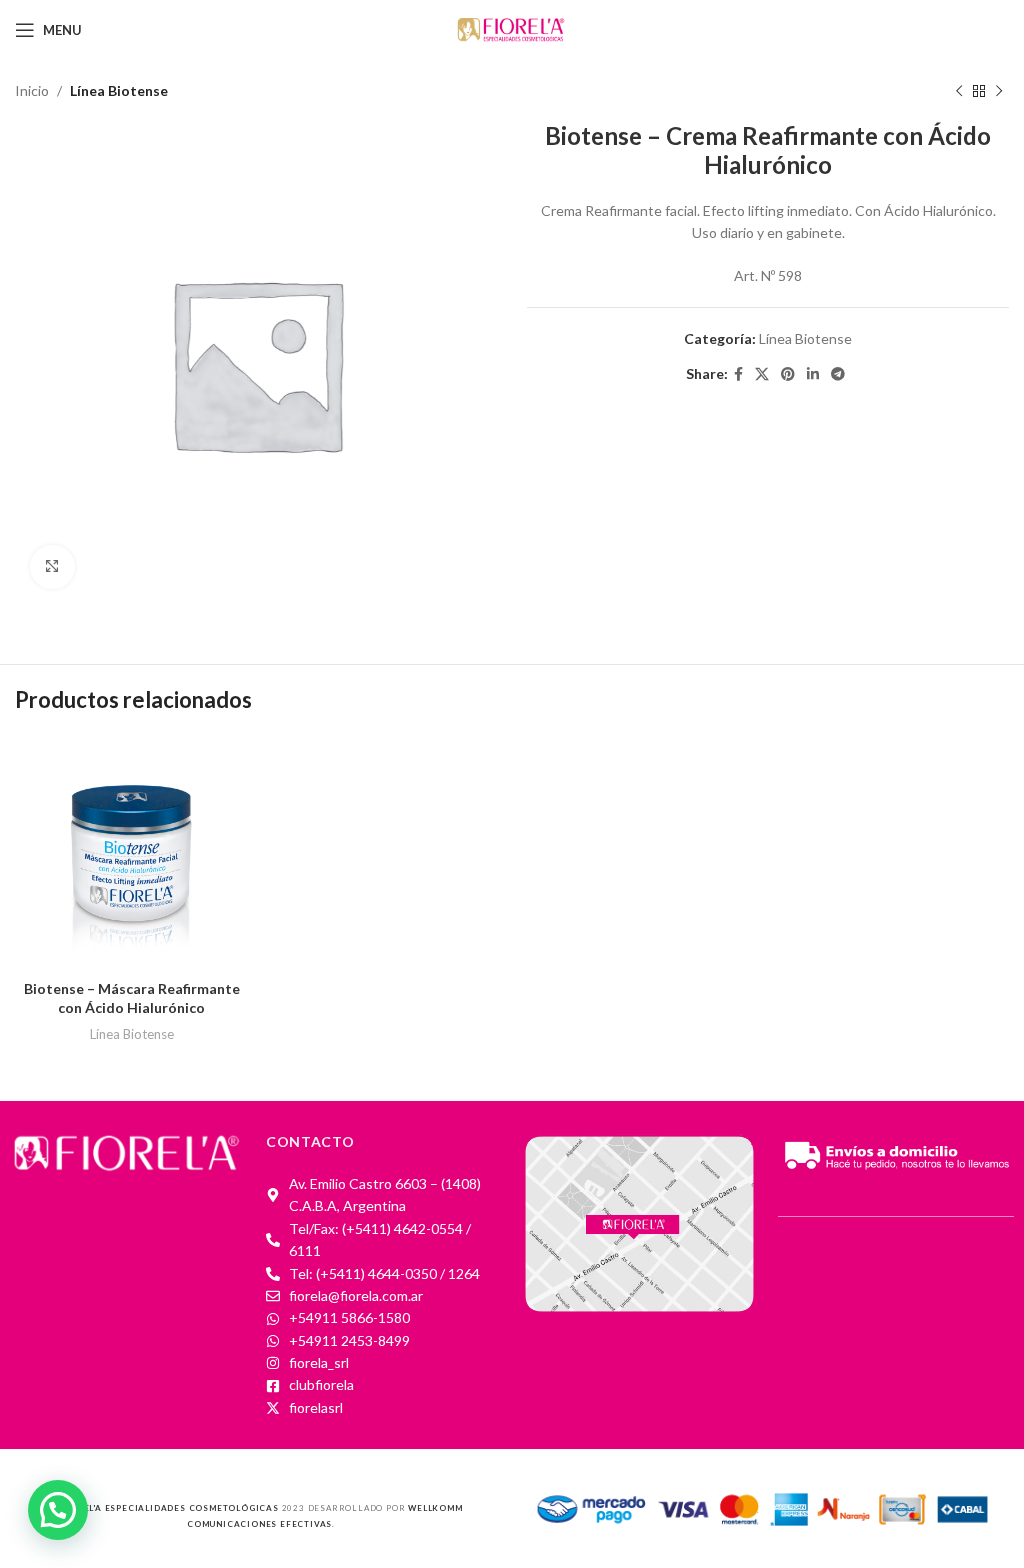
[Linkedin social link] (813, 374)
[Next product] (999, 91)
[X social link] (762, 374)
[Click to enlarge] (52, 567)
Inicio (32, 90)
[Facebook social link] (738, 374)
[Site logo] (512, 28)
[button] (58, 1510)
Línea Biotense (119, 90)
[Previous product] (959, 91)
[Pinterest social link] (788, 374)
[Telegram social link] (838, 374)
